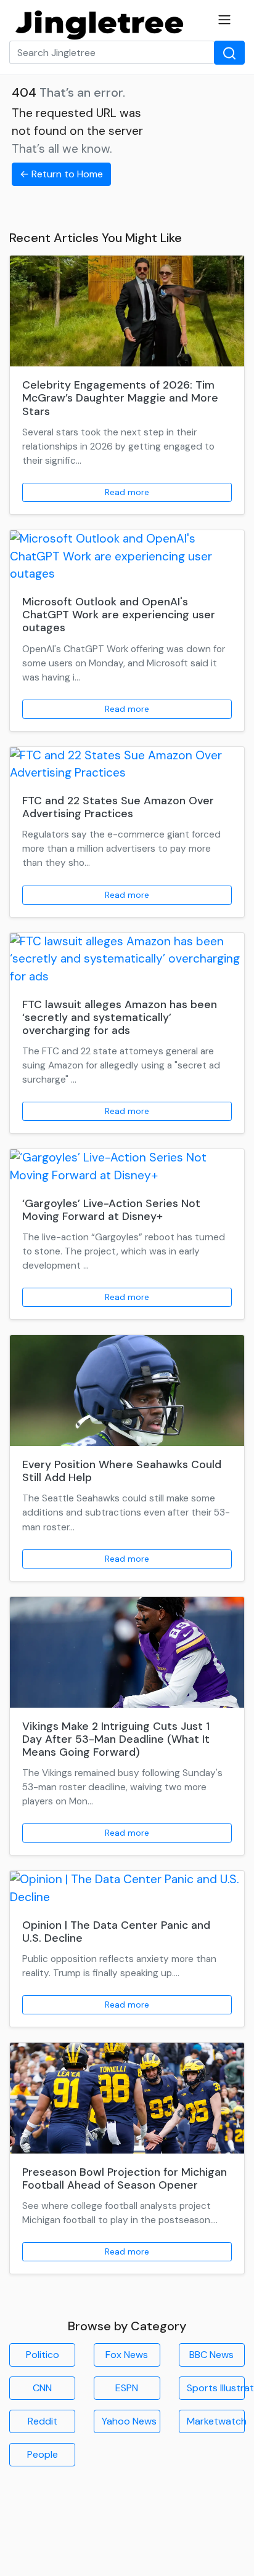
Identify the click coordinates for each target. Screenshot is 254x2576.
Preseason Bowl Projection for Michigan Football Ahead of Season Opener (125, 2178)
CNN (42, 2388)
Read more (127, 492)
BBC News (211, 2355)
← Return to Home (61, 174)
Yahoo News (129, 2421)
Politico (43, 2355)
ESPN (127, 2388)
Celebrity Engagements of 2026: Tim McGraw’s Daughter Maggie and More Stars (120, 398)
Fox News (127, 2355)
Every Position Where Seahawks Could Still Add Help (122, 1471)
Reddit (43, 2421)
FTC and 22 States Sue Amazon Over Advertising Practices (118, 807)
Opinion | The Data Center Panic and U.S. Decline (116, 1932)
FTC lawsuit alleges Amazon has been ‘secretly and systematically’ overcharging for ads (120, 1017)
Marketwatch (216, 2421)
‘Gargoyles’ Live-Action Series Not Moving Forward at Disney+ (111, 1210)
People (43, 2454)
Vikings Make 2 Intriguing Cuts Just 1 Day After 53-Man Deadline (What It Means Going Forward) (116, 1739)
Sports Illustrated (216, 2388)
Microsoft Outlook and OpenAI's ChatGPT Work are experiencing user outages (119, 615)
